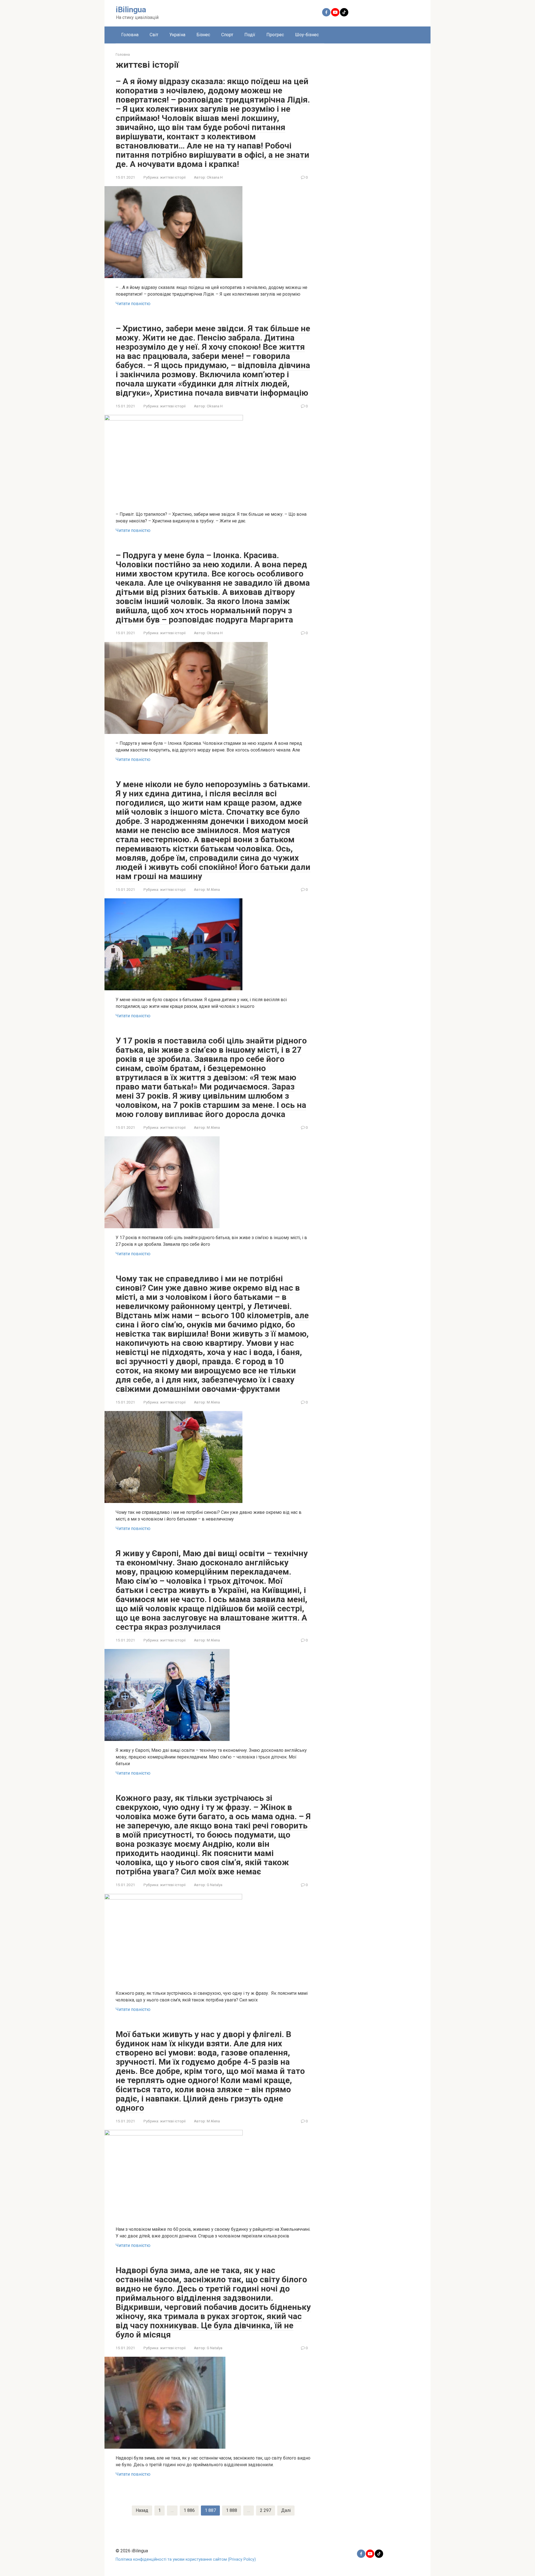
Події (250, 35)
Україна (177, 35)
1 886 (189, 2510)
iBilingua (131, 10)
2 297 (266, 2510)
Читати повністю (133, 304)
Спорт (227, 35)
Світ (154, 35)
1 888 (232, 2510)
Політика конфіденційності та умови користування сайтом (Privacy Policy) (186, 2559)
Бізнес (203, 35)
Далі (286, 2510)
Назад (142, 2510)
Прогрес (275, 35)
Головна (130, 35)
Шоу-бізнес (307, 35)
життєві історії (173, 177)
